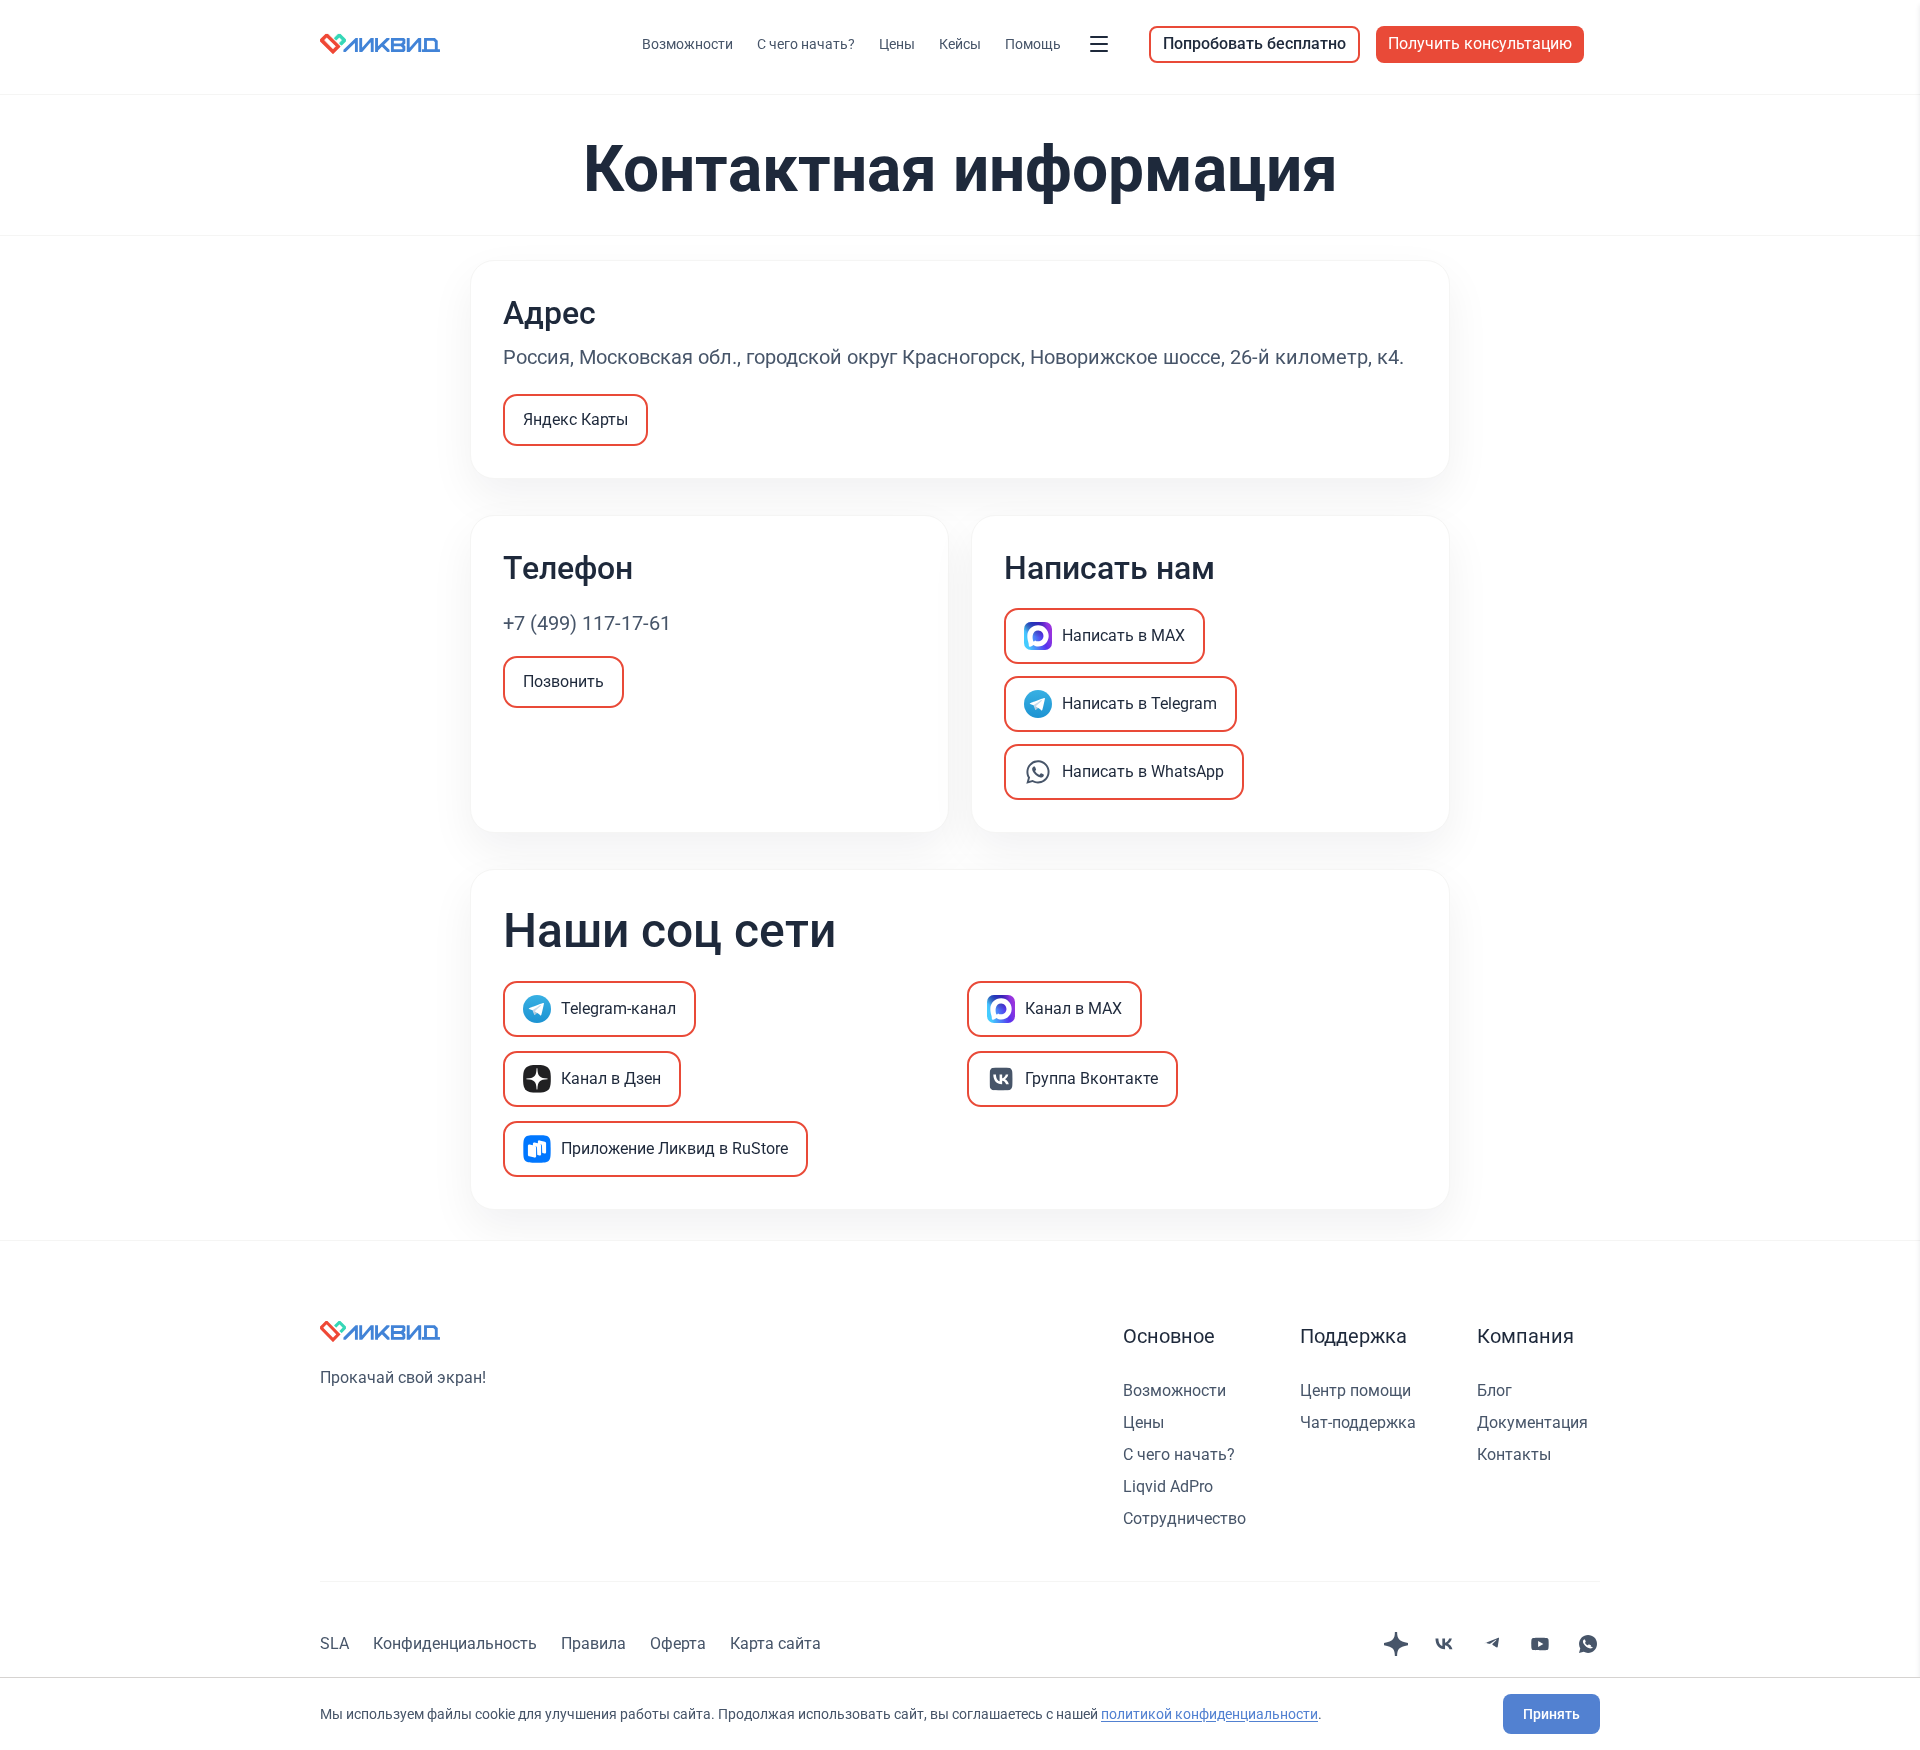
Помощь (1033, 44)
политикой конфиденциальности (1209, 1714)
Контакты (1514, 1454)
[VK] (1444, 1644)
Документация (1532, 1422)
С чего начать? (806, 44)
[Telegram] (1492, 1644)
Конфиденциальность (455, 1643)
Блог (1494, 1390)
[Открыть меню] (1099, 44)
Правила (593, 1643)
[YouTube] (1540, 1644)
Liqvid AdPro (1168, 1486)
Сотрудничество (1184, 1518)
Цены (897, 44)
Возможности (687, 44)
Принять (1551, 1714)
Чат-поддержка (1358, 1422)
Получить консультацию (1480, 43)
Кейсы (960, 44)
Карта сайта (775, 1643)
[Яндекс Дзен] (1396, 1644)
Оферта (678, 1643)
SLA (334, 1643)
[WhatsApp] (1588, 1644)
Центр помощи (1355, 1390)
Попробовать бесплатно (1254, 43)
